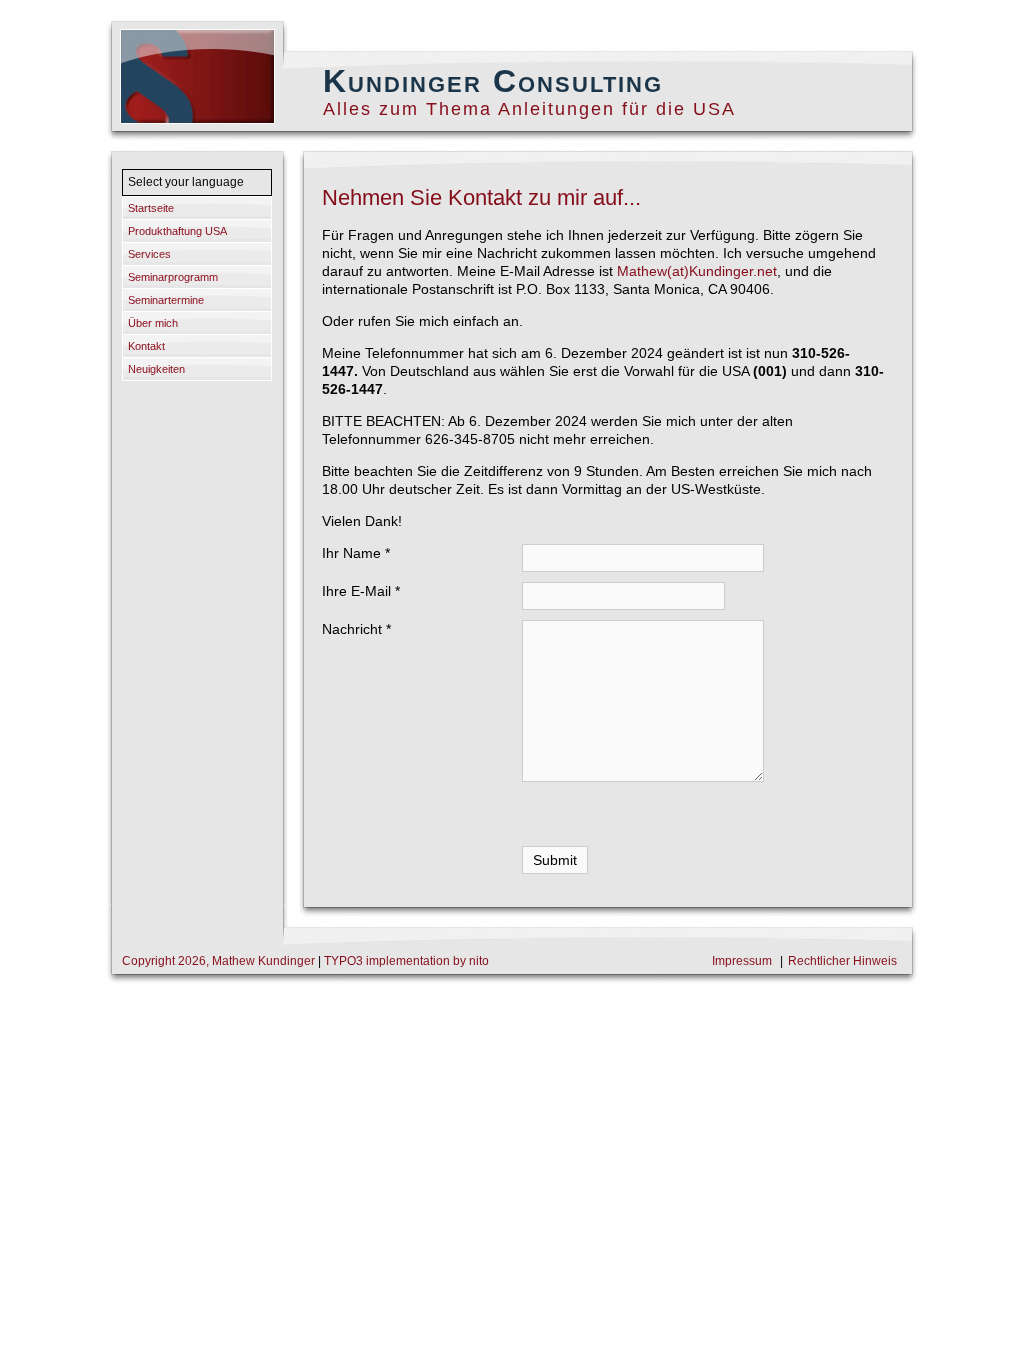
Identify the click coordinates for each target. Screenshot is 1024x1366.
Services (149, 254)
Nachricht (356, 629)
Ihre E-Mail (361, 591)
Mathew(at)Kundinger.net (697, 271)
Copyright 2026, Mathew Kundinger (220, 961)
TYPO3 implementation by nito (406, 961)
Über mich (153, 323)
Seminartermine (166, 300)
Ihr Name (356, 553)
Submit (555, 860)
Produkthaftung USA (177, 231)
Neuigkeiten (156, 369)
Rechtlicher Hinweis (842, 961)
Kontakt (146, 346)
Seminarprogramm (173, 277)
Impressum (742, 961)
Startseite (151, 208)
